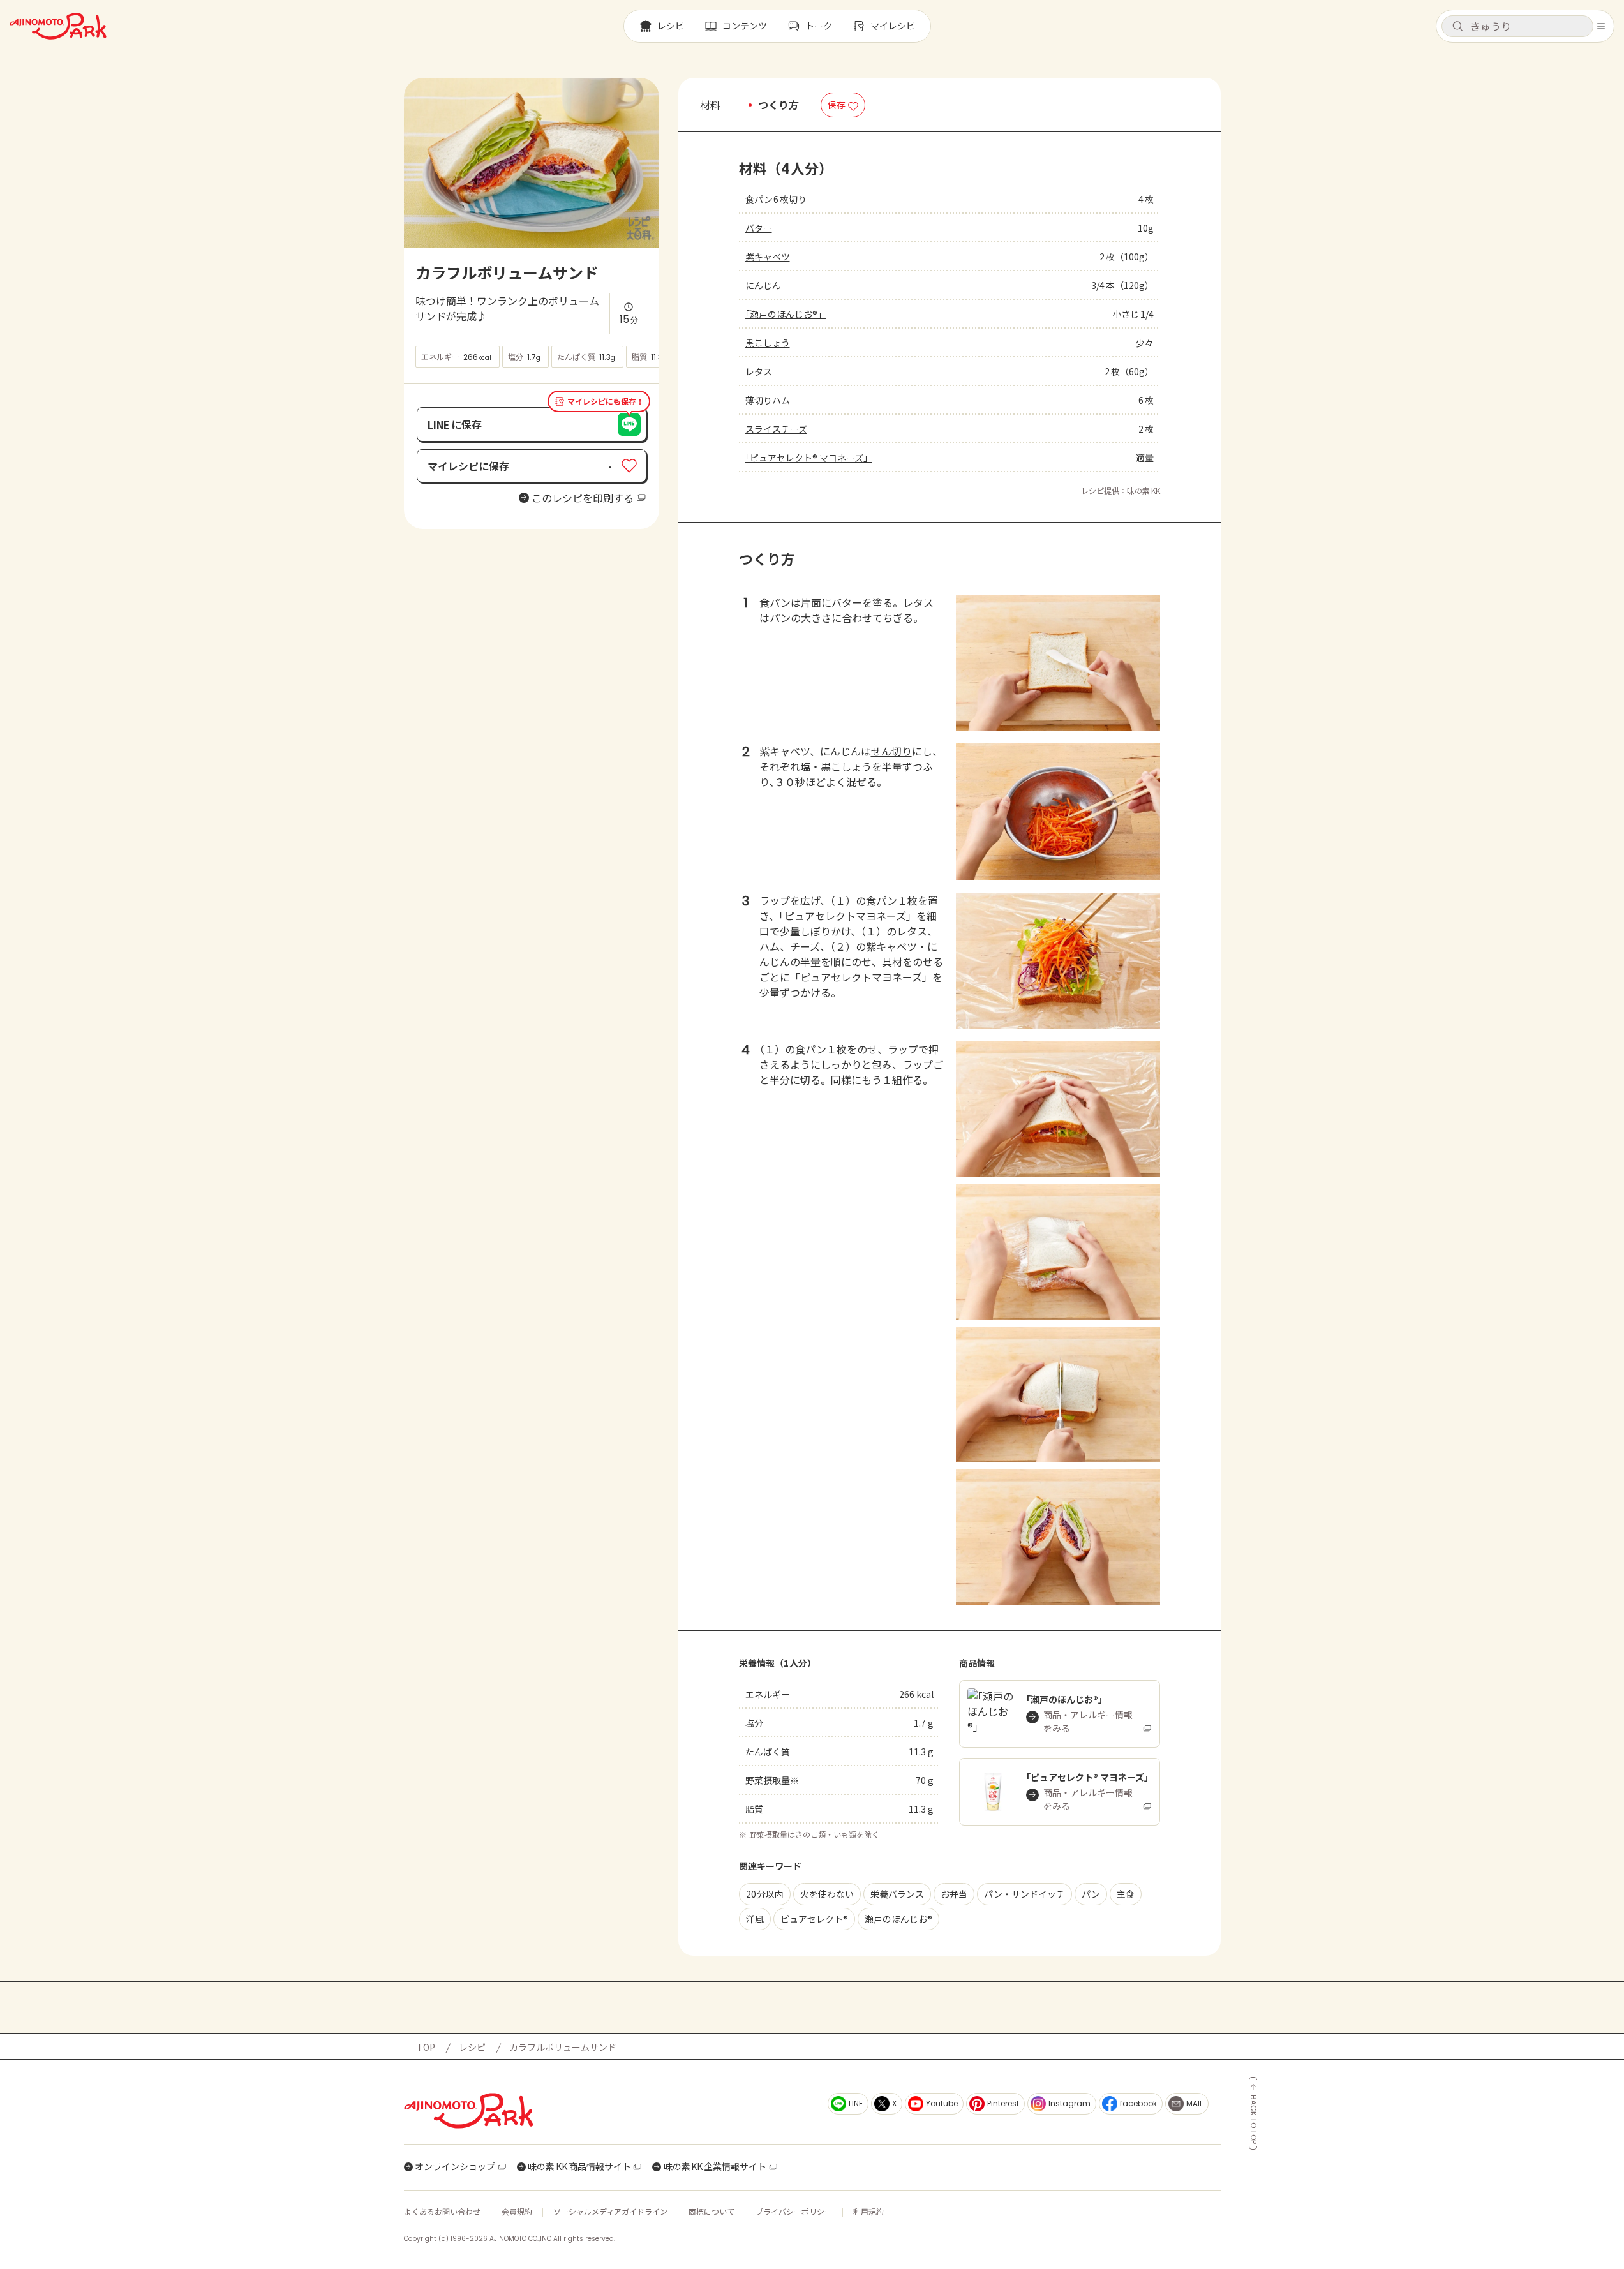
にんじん (763, 285)
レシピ (472, 2047)
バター (759, 228)
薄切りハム (768, 400)
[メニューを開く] (1601, 26)
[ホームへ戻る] (58, 26)
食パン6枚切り (776, 199)
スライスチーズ (776, 429)
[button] (1517, 26)
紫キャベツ (768, 257)
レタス (759, 371)
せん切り (891, 751)
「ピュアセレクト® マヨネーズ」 (809, 458)
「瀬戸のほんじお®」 (786, 314)
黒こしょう (768, 343)
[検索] (1457, 27)
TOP (426, 2047)
